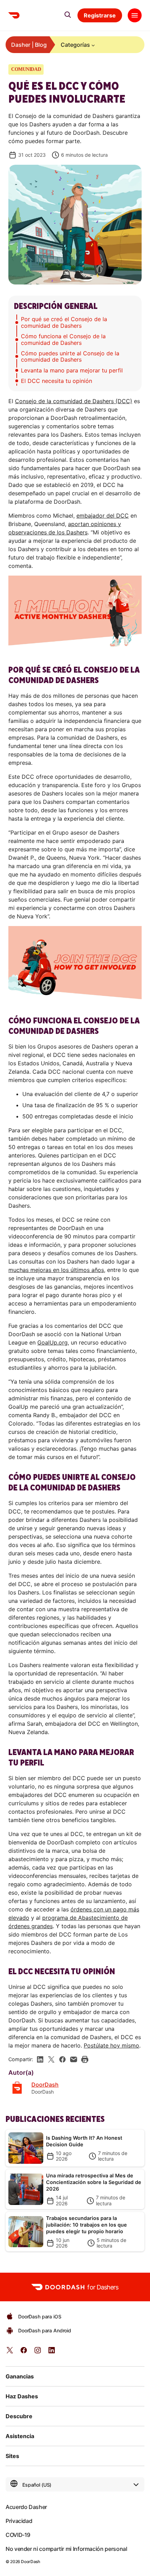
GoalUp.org (52, 1342)
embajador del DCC (103, 516)
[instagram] (38, 2352)
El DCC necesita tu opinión (57, 381)
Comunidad (26, 69)
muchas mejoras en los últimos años (56, 1270)
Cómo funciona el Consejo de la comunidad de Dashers (63, 339)
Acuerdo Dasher (26, 2507)
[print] (85, 2059)
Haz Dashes (22, 2396)
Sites (12, 2456)
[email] (74, 2059)
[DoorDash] (14, 15)
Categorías (75, 45)
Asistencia (20, 2436)
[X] (51, 2059)
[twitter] (10, 2352)
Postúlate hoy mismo (111, 2045)
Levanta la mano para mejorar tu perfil (72, 370)
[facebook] (62, 2059)
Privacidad (19, 2521)
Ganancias (20, 2376)
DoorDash (45, 2085)
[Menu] (135, 15)
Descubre (19, 2416)
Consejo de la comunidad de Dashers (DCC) (74, 401)
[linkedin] (40, 2059)
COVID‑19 (18, 2535)
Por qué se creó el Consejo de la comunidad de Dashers (64, 322)
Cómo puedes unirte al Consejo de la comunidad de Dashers (70, 356)
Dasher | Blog (29, 45)
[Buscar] (68, 15)
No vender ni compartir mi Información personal (66, 2549)
